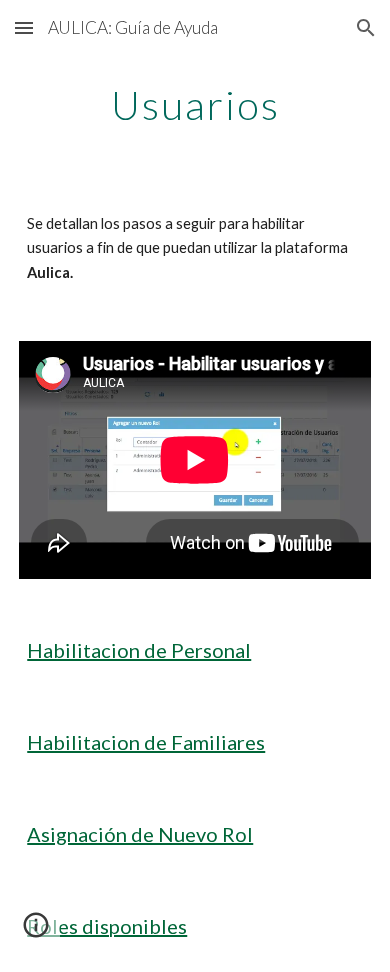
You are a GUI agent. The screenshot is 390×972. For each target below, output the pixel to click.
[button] (24, 27)
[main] (195, 105)
